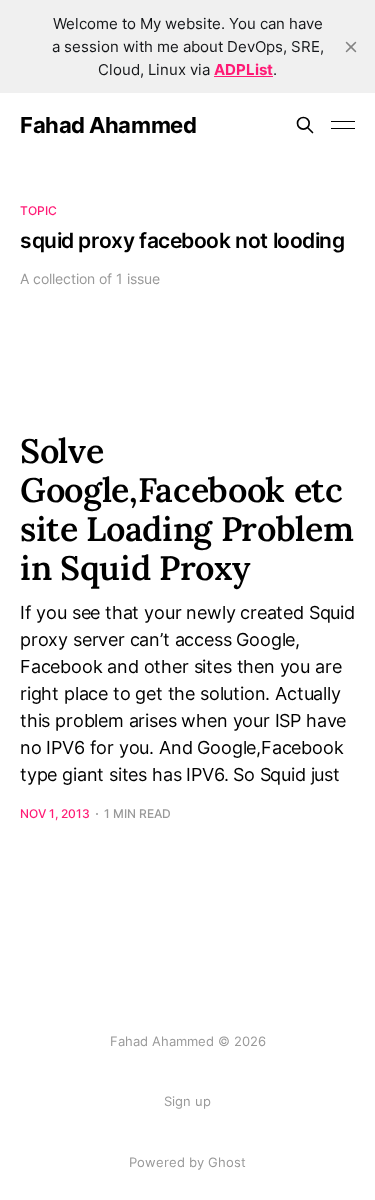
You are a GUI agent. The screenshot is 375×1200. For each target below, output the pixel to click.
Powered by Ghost (187, 1162)
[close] (351, 47)
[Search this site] (305, 125)
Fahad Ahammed (108, 125)
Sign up (187, 1101)
